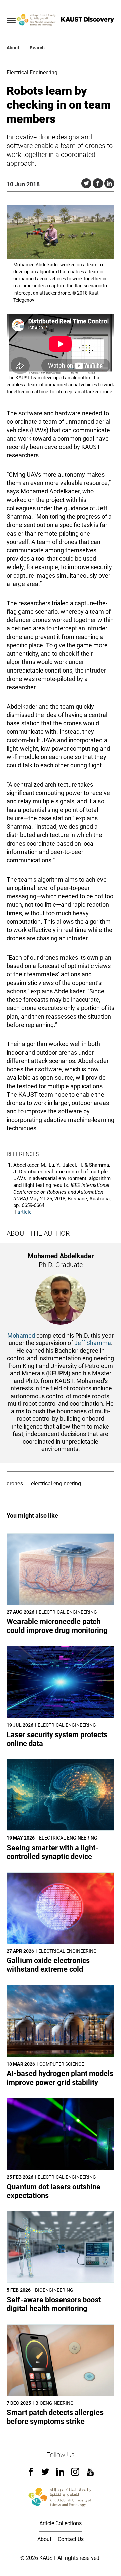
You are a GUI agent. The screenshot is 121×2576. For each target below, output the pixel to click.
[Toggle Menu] (11, 20)
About (13, 48)
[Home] (37, 20)
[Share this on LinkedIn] (109, 183)
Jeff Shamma (93, 1343)
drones (15, 1484)
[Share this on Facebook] (98, 183)
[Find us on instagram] (75, 2474)
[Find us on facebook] (31, 2474)
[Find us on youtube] (90, 2474)
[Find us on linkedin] (60, 2474)
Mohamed (21, 1335)
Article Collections (61, 2523)
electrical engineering (56, 1484)
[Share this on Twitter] (86, 183)
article (25, 1212)
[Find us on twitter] (45, 2474)
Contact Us (71, 2539)
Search (37, 48)
